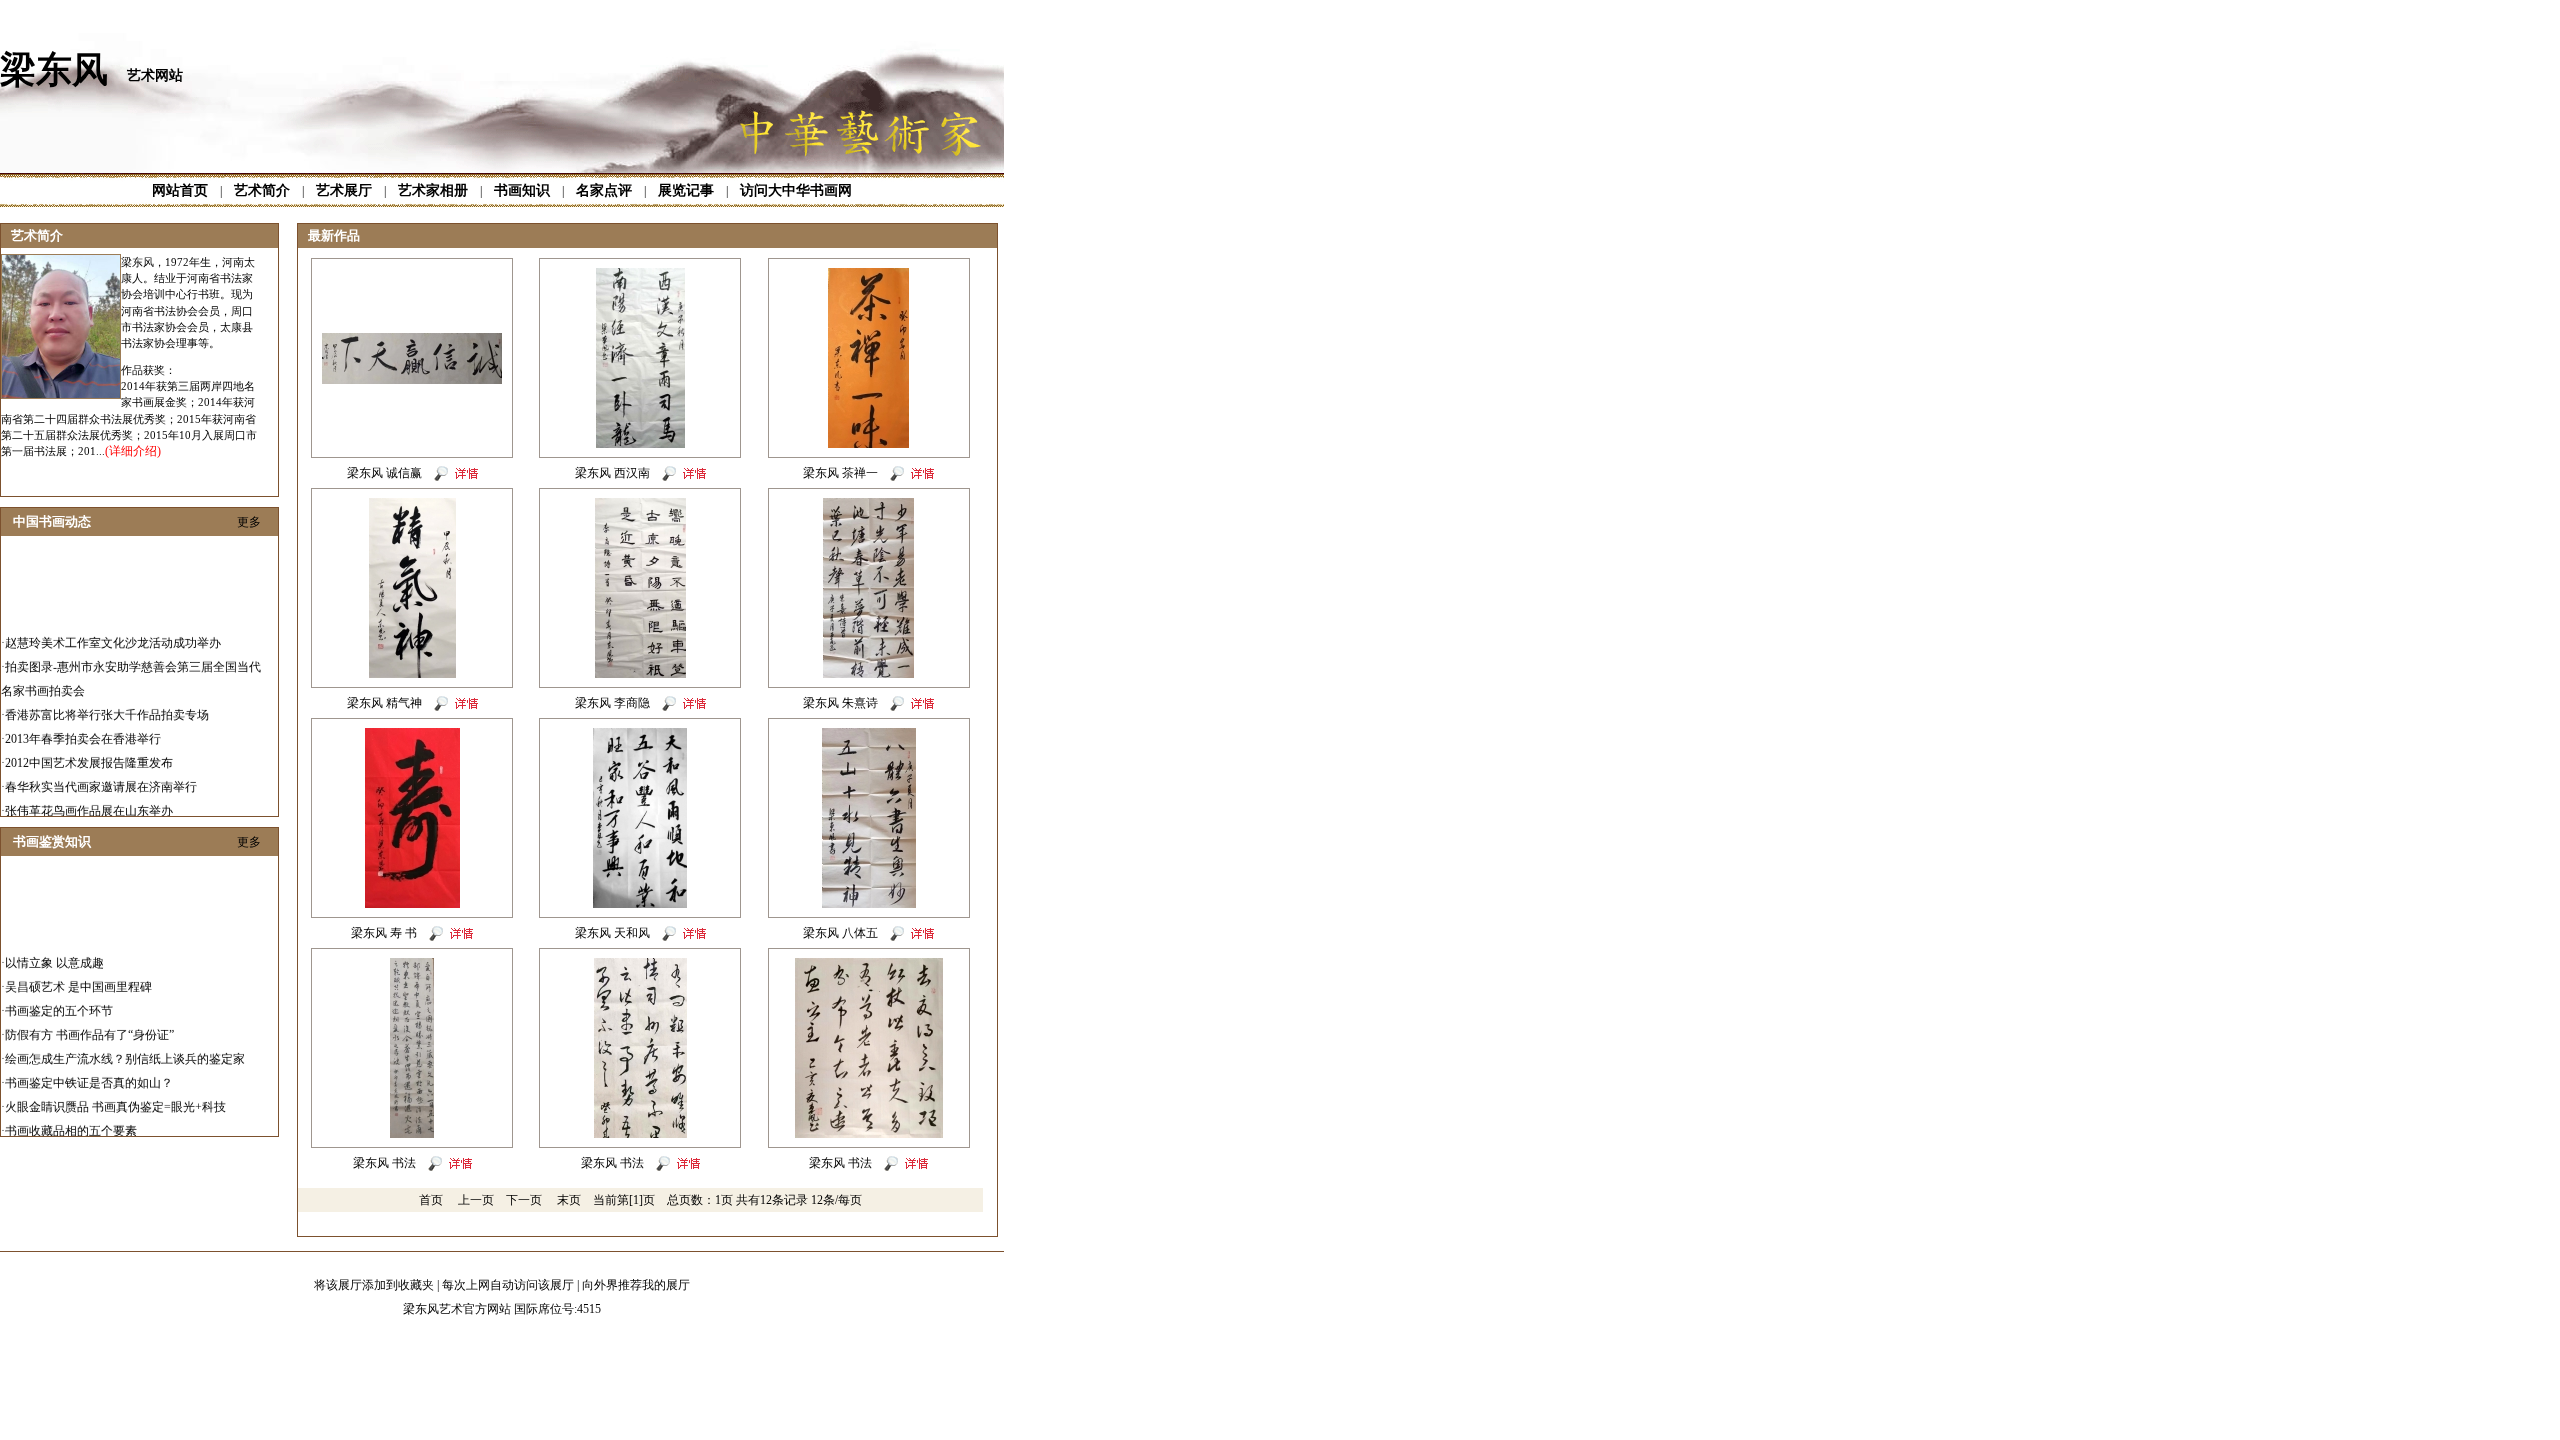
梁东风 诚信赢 (384, 473)
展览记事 (686, 190)
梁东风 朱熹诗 (840, 703)
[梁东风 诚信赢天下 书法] (412, 380)
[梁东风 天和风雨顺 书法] (640, 904)
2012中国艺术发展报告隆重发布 (89, 749)
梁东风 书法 (384, 1163)
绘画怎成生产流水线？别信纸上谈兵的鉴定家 (125, 1045)
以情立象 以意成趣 (54, 949)
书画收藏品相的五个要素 (71, 1117)
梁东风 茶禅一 (840, 473)
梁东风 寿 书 (384, 933)
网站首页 (180, 190)
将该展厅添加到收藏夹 (374, 1285)
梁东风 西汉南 (612, 473)
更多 (249, 522)
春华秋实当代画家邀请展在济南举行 (101, 773)
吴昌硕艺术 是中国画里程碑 (78, 973)
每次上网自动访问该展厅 (508, 1285)
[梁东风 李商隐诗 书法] (640, 674)
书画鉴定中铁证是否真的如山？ (89, 1069)
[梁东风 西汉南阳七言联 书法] (640, 444)
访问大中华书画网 (796, 190)
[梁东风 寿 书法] (412, 904)
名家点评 (604, 190)
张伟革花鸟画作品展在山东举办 (89, 797)
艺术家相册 (433, 190)
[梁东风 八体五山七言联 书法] (869, 904)
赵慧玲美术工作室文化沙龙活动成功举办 (113, 629)
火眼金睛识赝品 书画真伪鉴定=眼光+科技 (115, 1093)
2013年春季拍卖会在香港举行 (83, 725)
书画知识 (522, 190)
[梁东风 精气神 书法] (412, 674)
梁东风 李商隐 (612, 703)
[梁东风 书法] (412, 1134)
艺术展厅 (344, 190)
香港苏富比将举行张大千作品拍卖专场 (107, 701)
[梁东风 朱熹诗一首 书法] (868, 674)
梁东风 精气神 (384, 703)
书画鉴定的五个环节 (59, 997)
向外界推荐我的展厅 (636, 1285)
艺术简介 (262, 190)
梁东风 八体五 (840, 933)
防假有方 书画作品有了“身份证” (89, 1021)
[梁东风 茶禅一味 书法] (868, 444)
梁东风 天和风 (612, 933)
